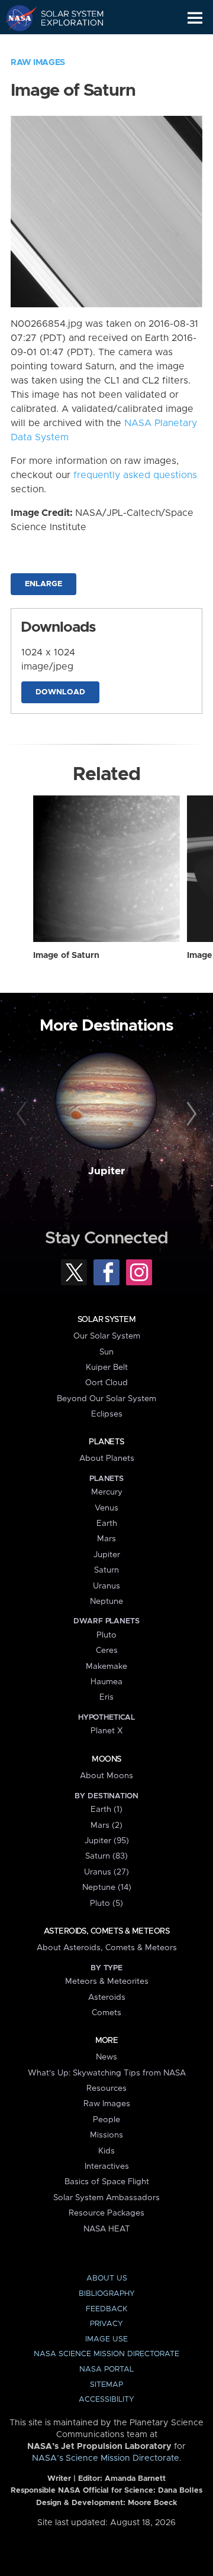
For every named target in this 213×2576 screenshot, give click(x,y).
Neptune (106, 1602)
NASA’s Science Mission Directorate (106, 2458)
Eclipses (107, 1414)
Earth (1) (106, 1810)
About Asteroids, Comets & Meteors (107, 1948)
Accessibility (106, 2400)
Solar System (106, 1320)
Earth (107, 1523)
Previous (23, 1115)
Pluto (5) (106, 1903)
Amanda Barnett (135, 2479)
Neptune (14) (107, 1888)
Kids (106, 2151)
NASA (16, 18)
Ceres (107, 1651)
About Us (107, 2278)
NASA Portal (106, 2369)
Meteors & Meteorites (107, 1981)
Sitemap (106, 2385)
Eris (106, 1697)
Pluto (106, 1635)
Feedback (106, 2309)
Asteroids (107, 1997)
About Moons (106, 1776)
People (106, 2120)
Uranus (106, 1586)
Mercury (107, 1492)
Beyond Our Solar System (106, 1399)
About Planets (107, 1458)
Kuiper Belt (107, 1367)
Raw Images (38, 63)
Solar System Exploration (65, 18)
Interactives (107, 2166)
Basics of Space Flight (107, 2182)
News (106, 2057)
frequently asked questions (135, 475)
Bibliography (107, 2294)
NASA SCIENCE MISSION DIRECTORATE (106, 2354)
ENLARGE (43, 584)
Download (60, 692)
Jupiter (106, 1171)
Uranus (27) (106, 1872)
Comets (106, 2013)
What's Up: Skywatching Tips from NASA (107, 2073)
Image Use (106, 2339)
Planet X (106, 1731)
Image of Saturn (66, 956)
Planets (106, 1442)
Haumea (106, 1682)
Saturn (106, 1570)
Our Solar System (107, 1336)
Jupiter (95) (107, 1841)
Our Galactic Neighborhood (65, 45)
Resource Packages (106, 2213)
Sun (106, 1352)
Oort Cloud (106, 1383)
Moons (106, 1759)
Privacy (106, 2324)
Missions (106, 2135)
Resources (106, 2088)
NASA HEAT (107, 2229)
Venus (106, 1508)
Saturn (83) (106, 1856)
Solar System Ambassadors (106, 2198)
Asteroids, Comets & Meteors (106, 1931)
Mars (106, 1539)
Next (190, 1115)
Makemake (106, 1667)
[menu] (195, 18)
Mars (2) (106, 1825)
